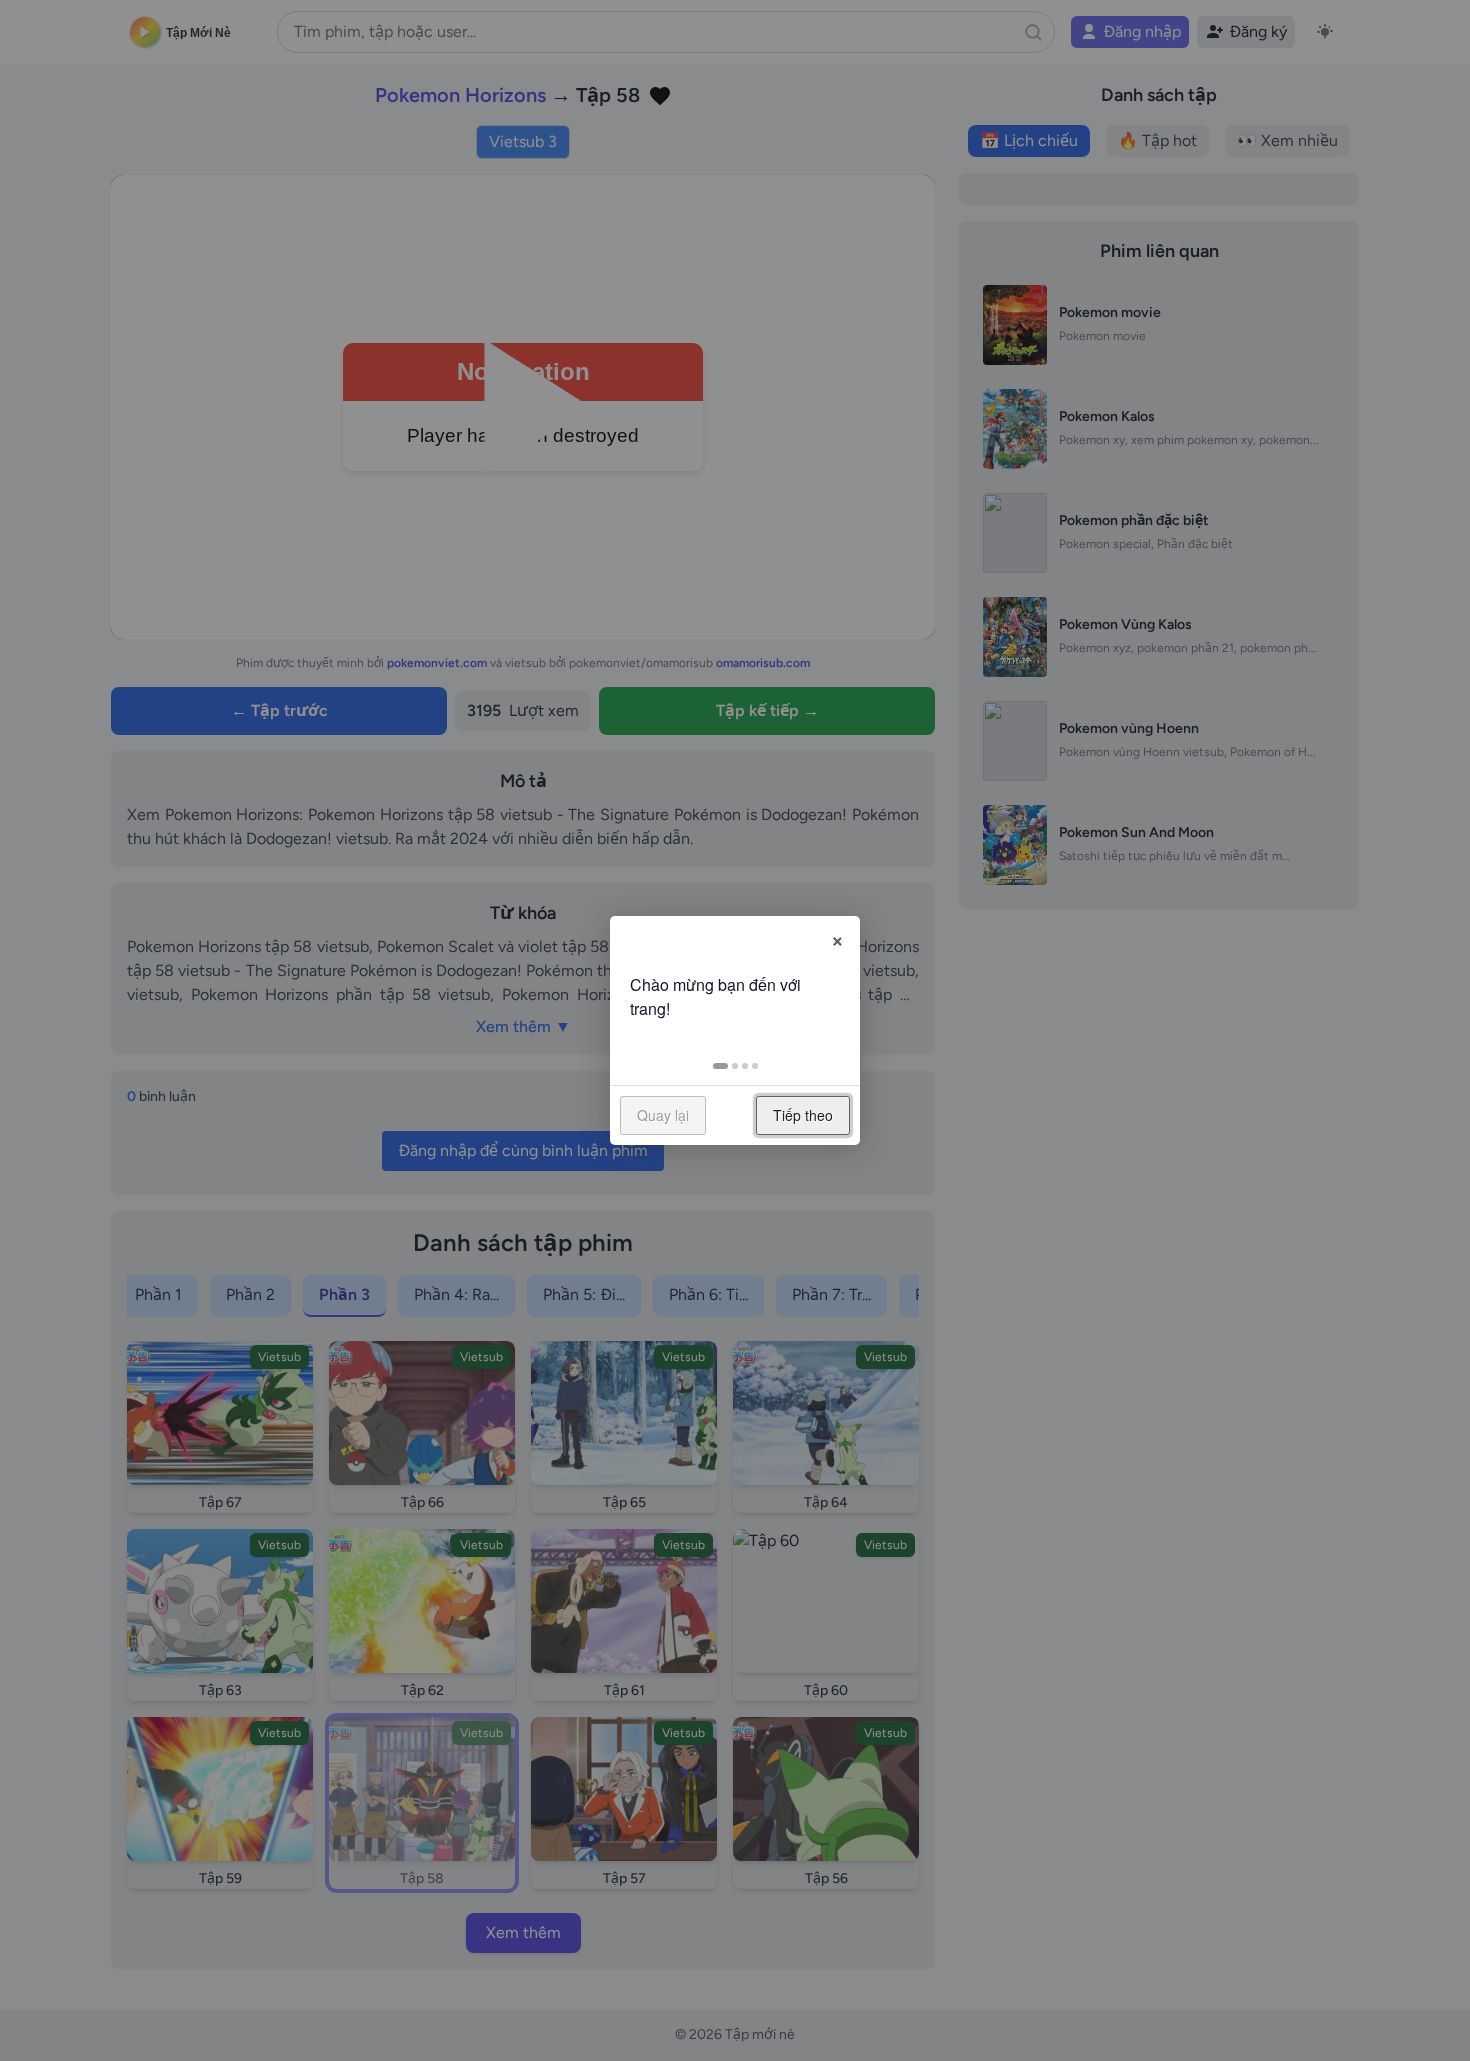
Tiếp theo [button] (803, 1115)
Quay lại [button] (663, 1115)
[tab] (720, 1066)
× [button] (837, 938)
